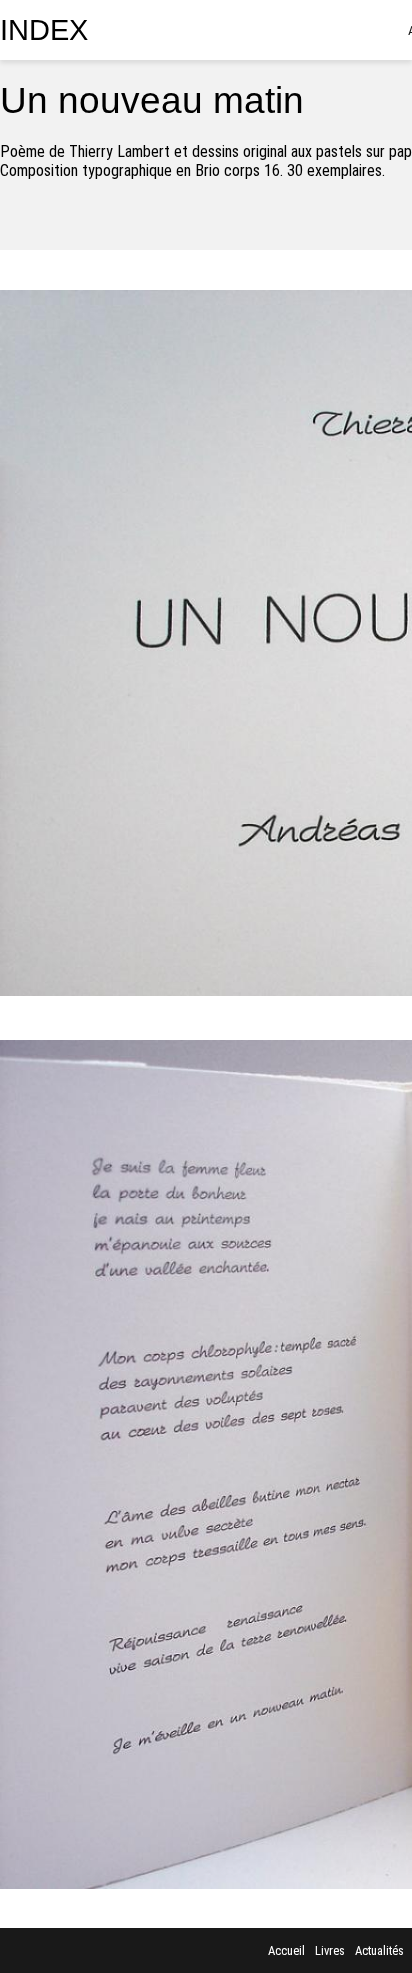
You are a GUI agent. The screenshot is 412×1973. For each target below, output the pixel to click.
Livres (330, 1950)
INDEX (44, 30)
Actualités (379, 1950)
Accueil (286, 1950)
